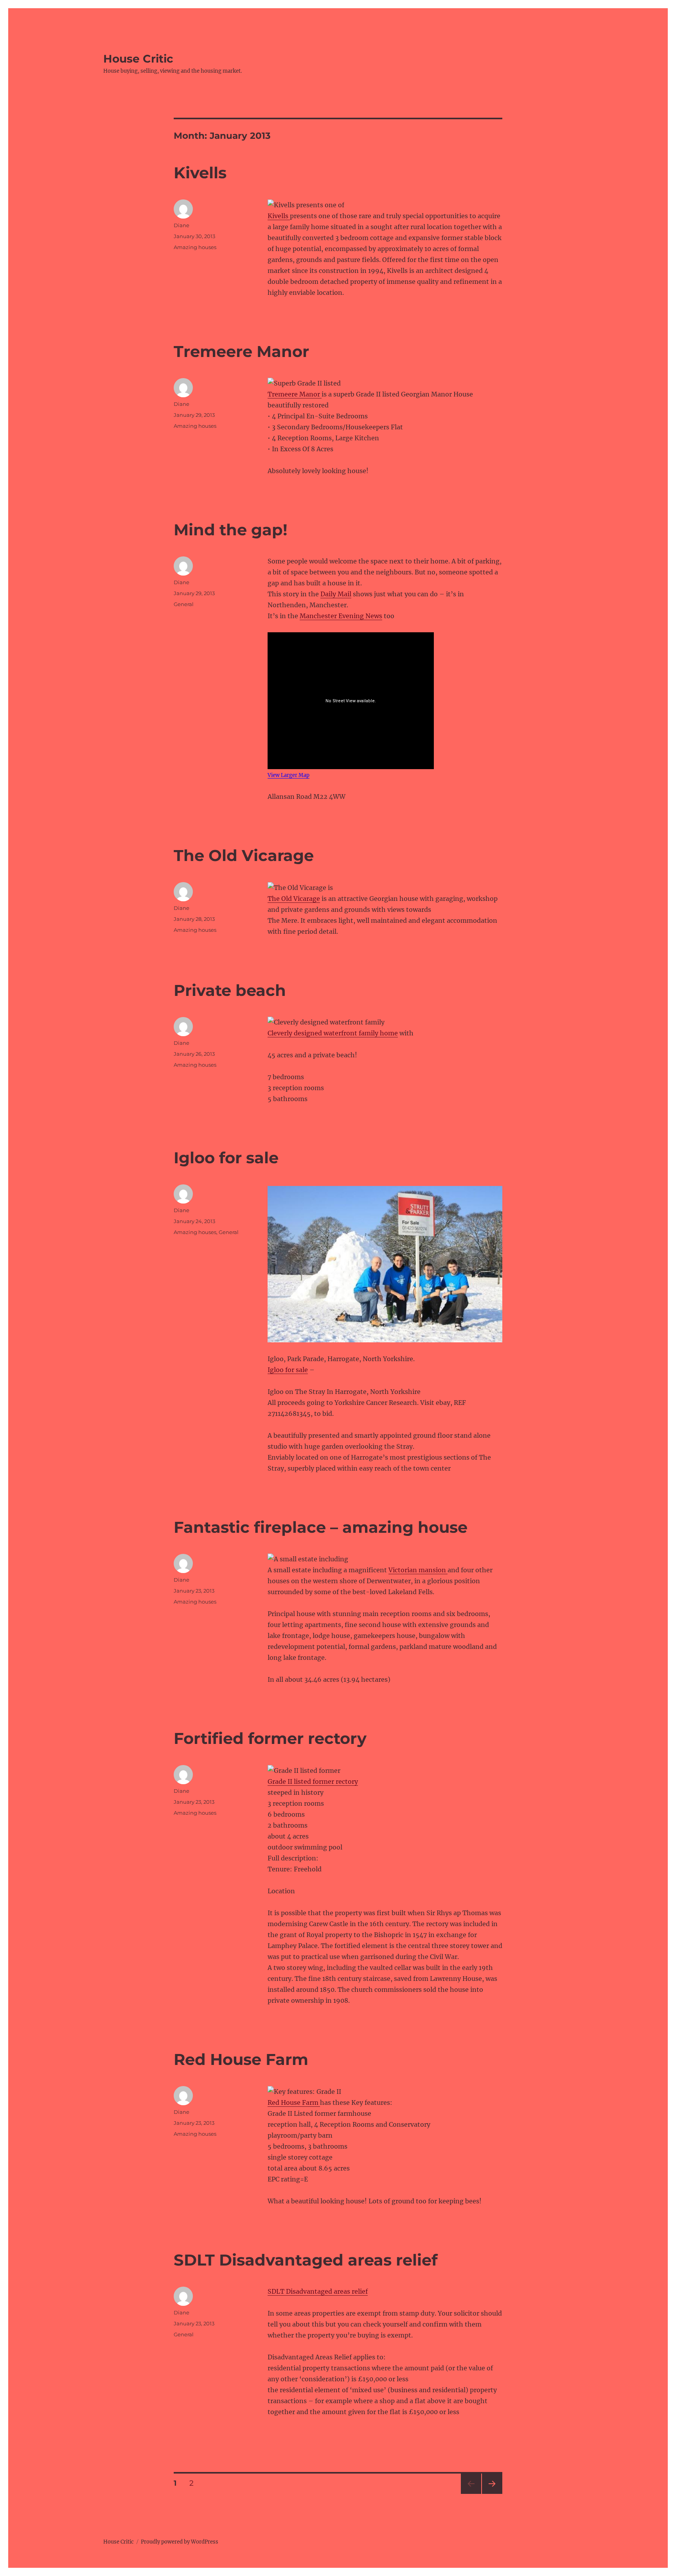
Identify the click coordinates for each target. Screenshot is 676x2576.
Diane (182, 225)
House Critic (138, 59)
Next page (492, 2494)
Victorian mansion (418, 1570)
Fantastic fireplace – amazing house (321, 1527)
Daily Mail (336, 594)
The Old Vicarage (244, 855)
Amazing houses (195, 247)
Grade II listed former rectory (313, 1781)
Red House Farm (241, 2059)
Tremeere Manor (241, 351)
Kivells (200, 173)
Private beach (230, 990)
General (184, 604)
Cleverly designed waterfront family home (333, 1033)
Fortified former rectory (270, 1738)
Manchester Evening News (341, 616)
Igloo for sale (226, 1158)
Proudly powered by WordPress (180, 2542)
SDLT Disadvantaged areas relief (306, 2260)
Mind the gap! (231, 530)
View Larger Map (289, 775)
